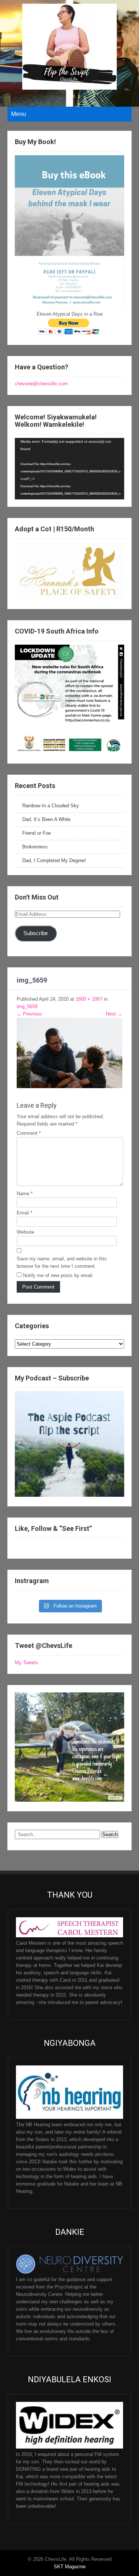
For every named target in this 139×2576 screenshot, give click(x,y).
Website (25, 1232)
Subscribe (36, 933)
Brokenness (35, 847)
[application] (69, 469)
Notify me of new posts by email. (58, 1275)
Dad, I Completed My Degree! (54, 860)
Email (24, 1213)
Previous (29, 1014)
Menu (19, 114)
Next (114, 1014)
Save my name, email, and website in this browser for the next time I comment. (62, 1262)
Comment (29, 1133)
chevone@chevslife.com (41, 384)
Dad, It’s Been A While (46, 819)
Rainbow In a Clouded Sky (51, 806)
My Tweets (27, 1663)
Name (25, 1194)
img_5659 (27, 1006)
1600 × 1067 (89, 999)
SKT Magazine (70, 2567)
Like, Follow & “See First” (53, 1528)
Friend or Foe (37, 833)
